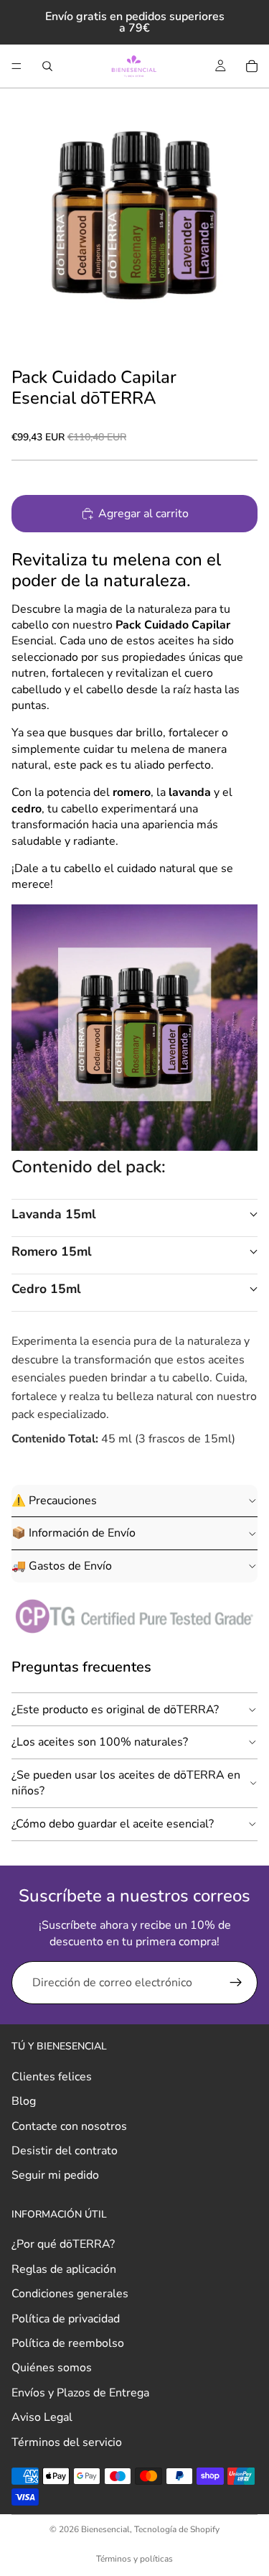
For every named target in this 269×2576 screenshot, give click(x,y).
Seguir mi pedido (55, 2176)
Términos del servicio (67, 2442)
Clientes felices (52, 2077)
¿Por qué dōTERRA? (63, 2245)
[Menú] (16, 66)
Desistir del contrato (65, 2151)
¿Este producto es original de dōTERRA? (115, 1710)
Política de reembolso (68, 2343)
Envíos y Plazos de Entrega (80, 2393)
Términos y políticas (134, 2559)
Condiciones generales (70, 2294)
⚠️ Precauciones (54, 1501)
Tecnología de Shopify (177, 2529)
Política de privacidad (66, 2319)
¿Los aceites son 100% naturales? (100, 1742)
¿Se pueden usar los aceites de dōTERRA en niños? (126, 1783)
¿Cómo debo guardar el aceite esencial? (113, 1824)
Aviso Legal (42, 2417)
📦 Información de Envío (74, 1533)
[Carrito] (252, 66)
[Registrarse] (236, 1983)
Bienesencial (105, 2529)
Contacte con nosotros (69, 2126)
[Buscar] (47, 66)
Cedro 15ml (46, 1289)
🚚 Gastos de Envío (62, 1566)
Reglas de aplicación (64, 2269)
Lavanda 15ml (54, 1214)
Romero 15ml (52, 1251)
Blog (24, 2101)
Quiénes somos (52, 2368)
